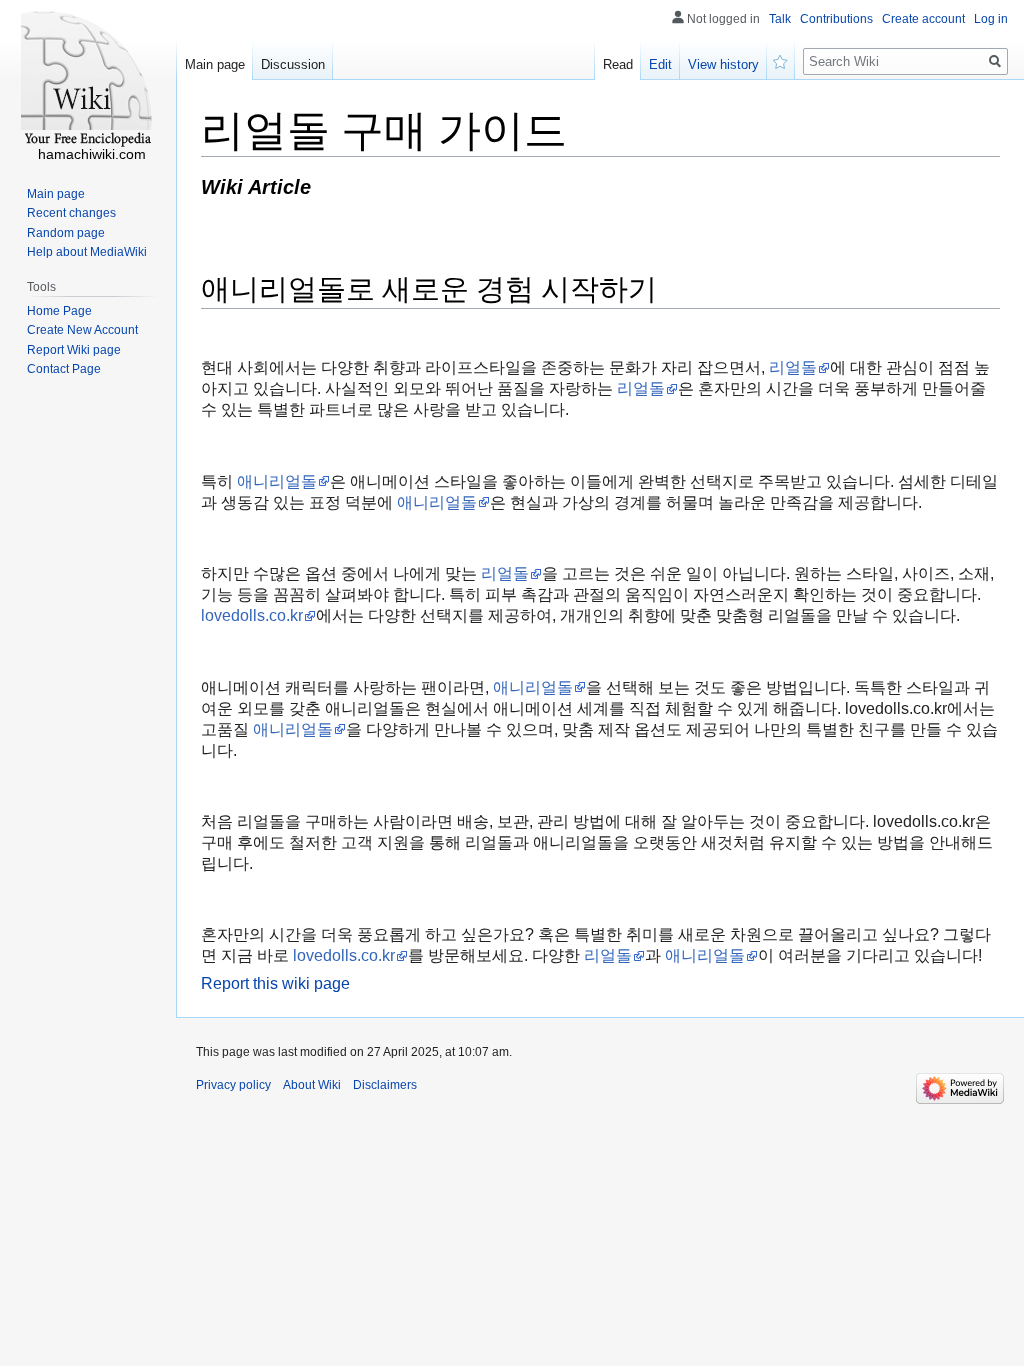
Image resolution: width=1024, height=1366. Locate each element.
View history (723, 64)
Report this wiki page (275, 983)
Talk (780, 19)
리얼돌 (793, 367)
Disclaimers (385, 1085)
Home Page (59, 311)
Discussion (293, 64)
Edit (660, 64)
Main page (215, 64)
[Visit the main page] (88, 80)
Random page (66, 233)
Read (618, 64)
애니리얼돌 (277, 481)
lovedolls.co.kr (252, 615)
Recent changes (71, 213)
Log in (991, 19)
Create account (923, 19)
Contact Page (64, 369)
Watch (781, 60)
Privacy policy (233, 1085)
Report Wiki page (74, 350)
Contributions (836, 19)
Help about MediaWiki (87, 252)
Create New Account (82, 330)
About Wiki (312, 1085)
